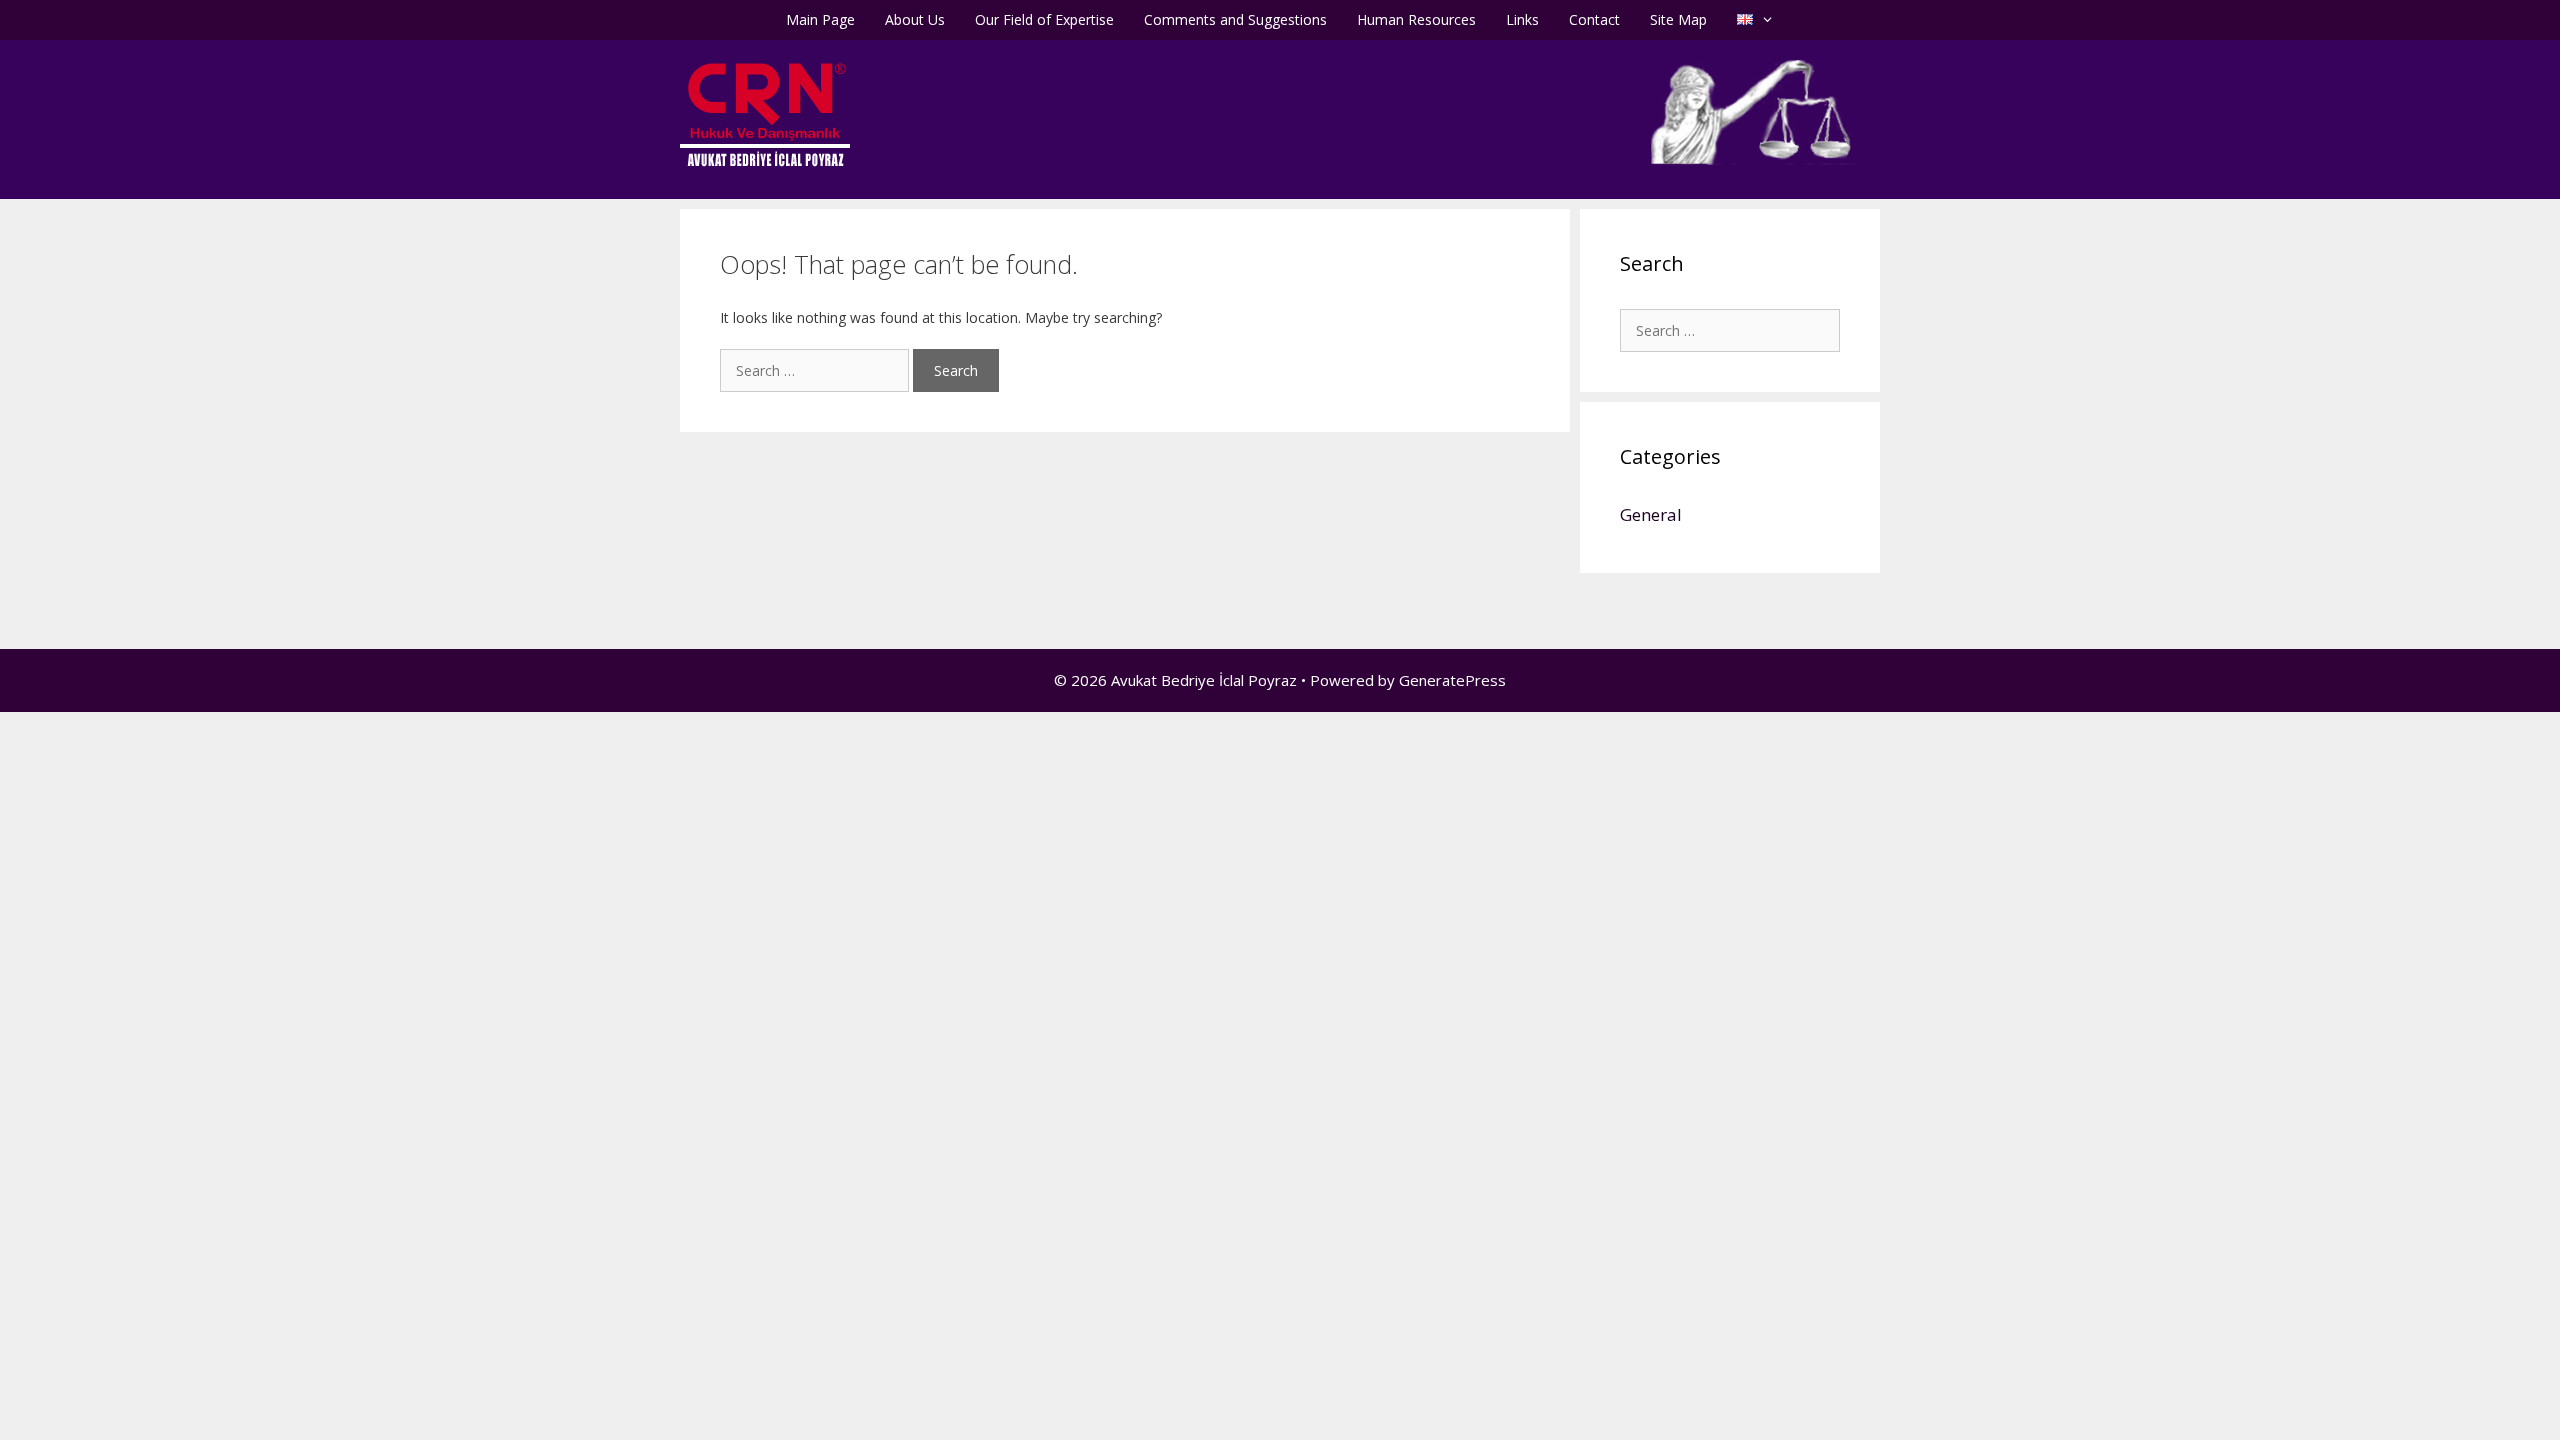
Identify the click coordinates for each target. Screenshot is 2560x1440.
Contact (1594, 19)
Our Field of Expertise (1044, 19)
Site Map (1678, 19)
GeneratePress (1452, 680)
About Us (915, 19)
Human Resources (1416, 19)
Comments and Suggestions (1235, 19)
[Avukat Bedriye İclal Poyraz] (765, 113)
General (1651, 514)
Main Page (820, 19)
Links (1522, 19)
